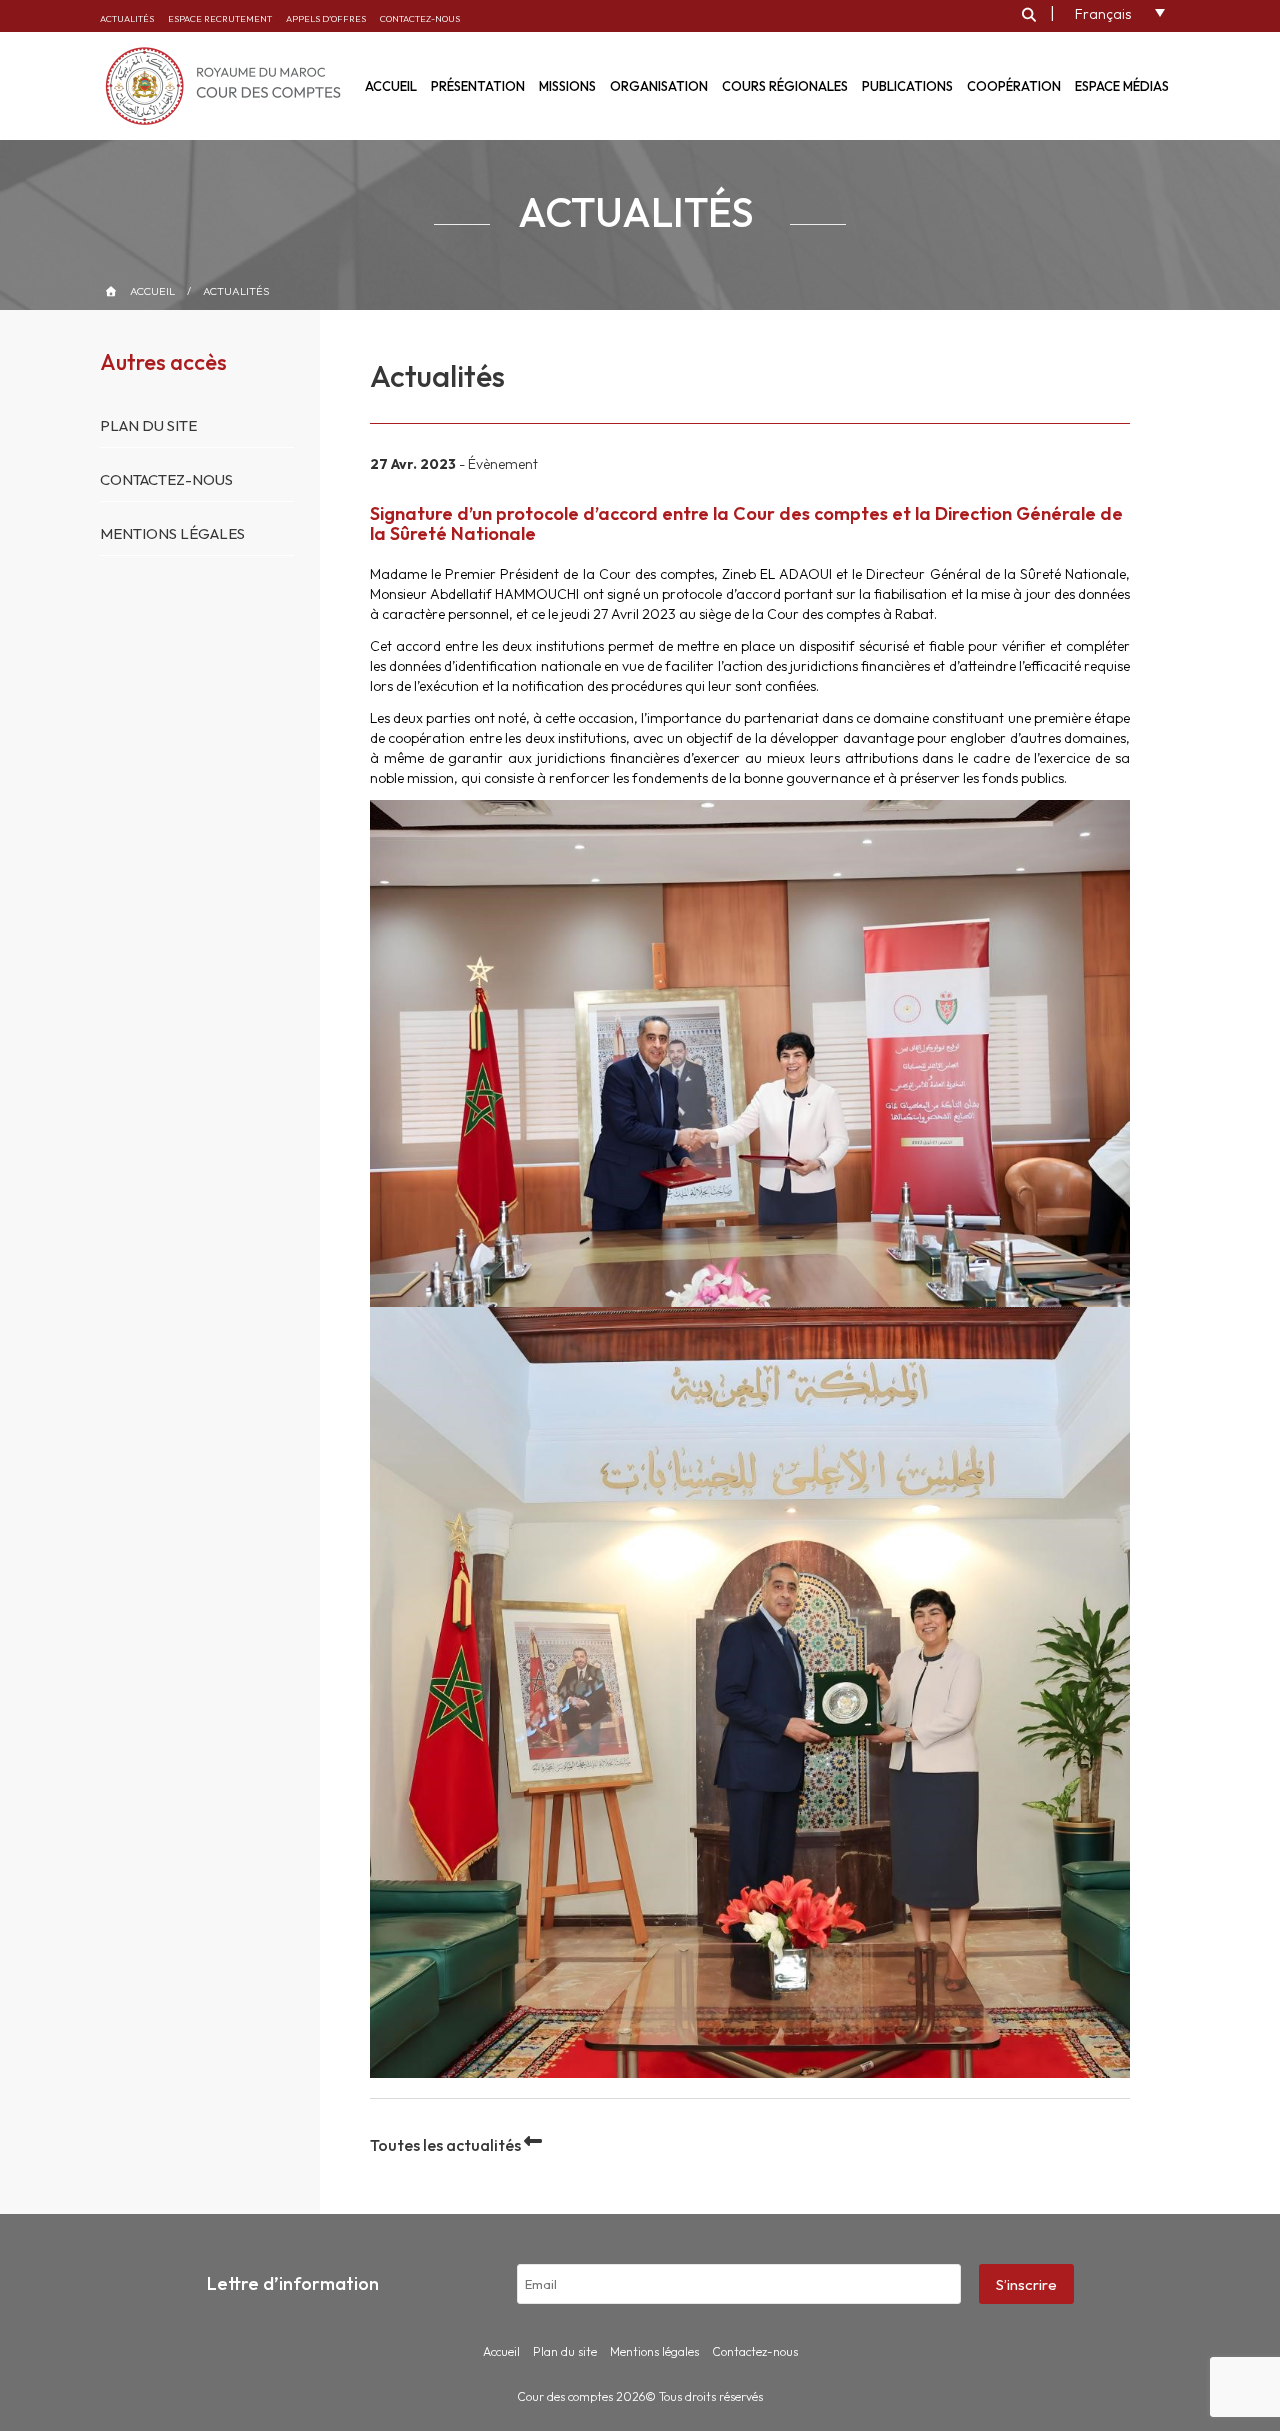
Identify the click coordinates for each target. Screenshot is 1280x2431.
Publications (907, 86)
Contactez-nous (420, 18)
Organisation (659, 86)
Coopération (1014, 86)
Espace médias (1122, 86)
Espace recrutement (220, 18)
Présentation (478, 86)
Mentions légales (172, 533)
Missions (567, 86)
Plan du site (148, 425)
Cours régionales (785, 86)
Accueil (152, 291)
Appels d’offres (326, 18)
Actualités (127, 18)
